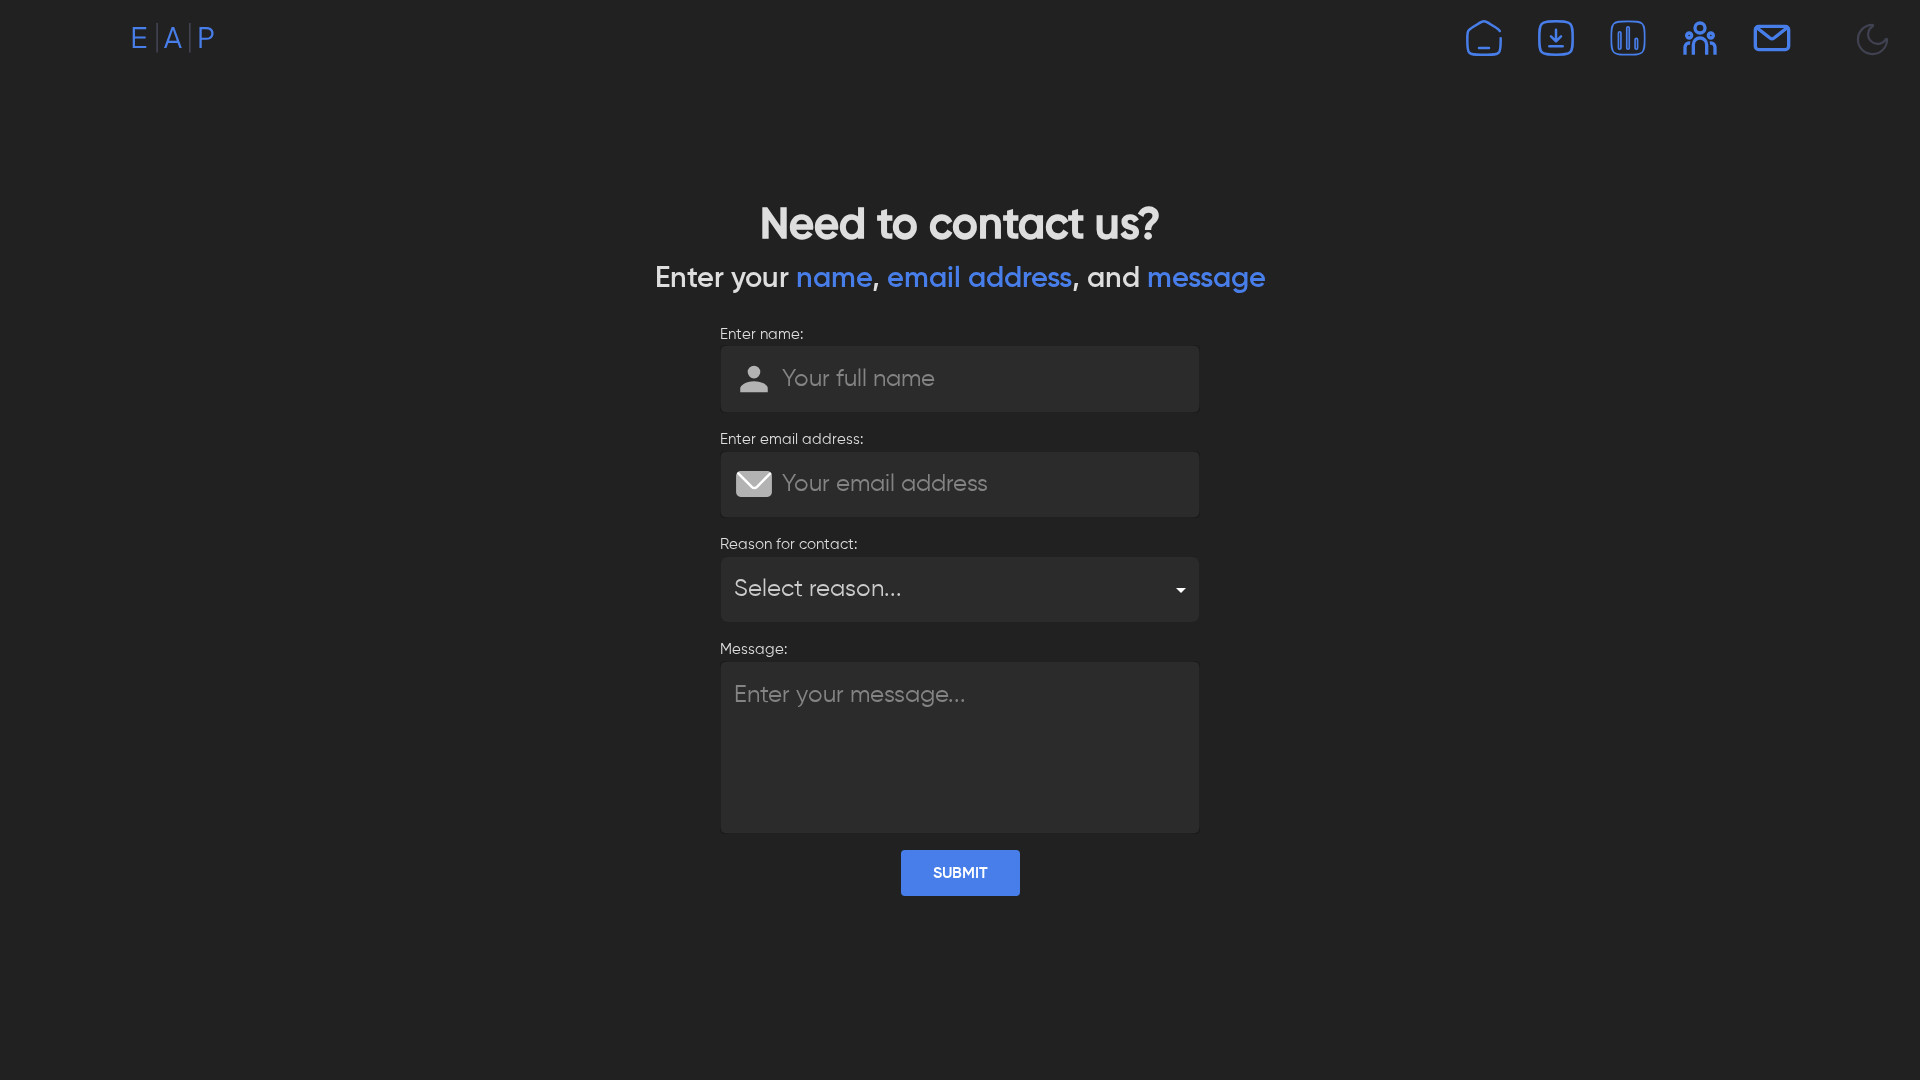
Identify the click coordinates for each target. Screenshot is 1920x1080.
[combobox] (960, 590)
